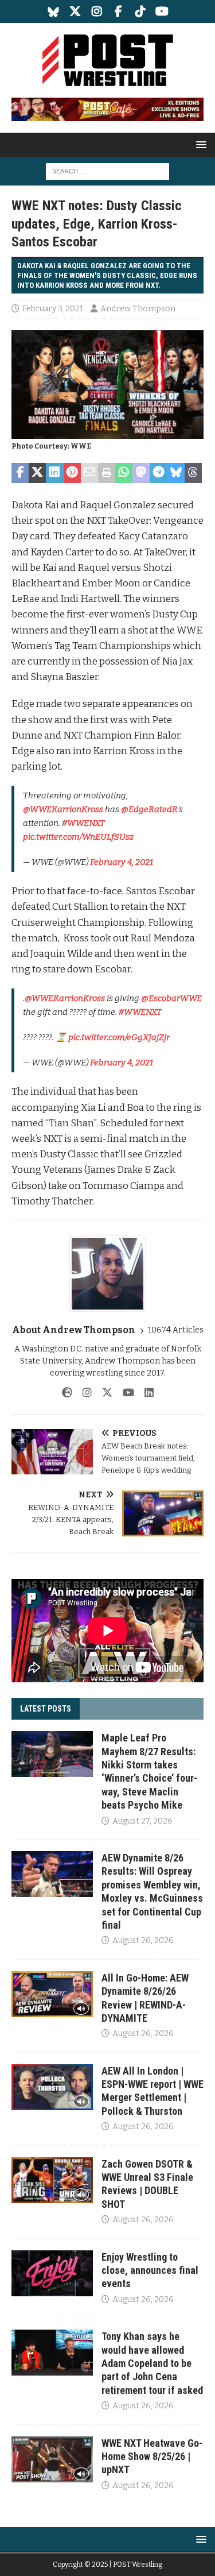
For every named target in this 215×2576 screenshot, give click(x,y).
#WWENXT (83, 823)
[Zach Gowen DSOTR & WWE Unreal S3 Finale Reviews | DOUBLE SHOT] (52, 2180)
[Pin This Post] (72, 473)
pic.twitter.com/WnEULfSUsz (78, 837)
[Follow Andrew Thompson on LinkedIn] (145, 1393)
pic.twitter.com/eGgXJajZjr (119, 1037)
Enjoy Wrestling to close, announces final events (150, 2270)
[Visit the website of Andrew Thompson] (67, 1393)
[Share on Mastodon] (141, 473)
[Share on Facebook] (20, 473)
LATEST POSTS (46, 1709)
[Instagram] (97, 11)
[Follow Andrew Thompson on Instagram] (83, 1393)
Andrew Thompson (138, 309)
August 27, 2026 (142, 1821)
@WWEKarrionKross (63, 809)
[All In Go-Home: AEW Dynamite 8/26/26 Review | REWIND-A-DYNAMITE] (52, 1994)
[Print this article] (107, 473)
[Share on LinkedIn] (54, 473)
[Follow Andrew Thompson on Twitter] (103, 1393)
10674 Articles (176, 1330)
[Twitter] (75, 11)
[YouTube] (162, 11)
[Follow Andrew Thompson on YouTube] (124, 1393)
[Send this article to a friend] (89, 473)
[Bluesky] (53, 11)
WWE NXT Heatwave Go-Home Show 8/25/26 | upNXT (152, 2457)
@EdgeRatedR (149, 809)
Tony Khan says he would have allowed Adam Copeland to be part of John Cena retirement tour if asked (152, 2363)
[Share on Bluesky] (176, 473)
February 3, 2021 (53, 309)
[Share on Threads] (193, 473)
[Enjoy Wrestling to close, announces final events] (52, 2273)
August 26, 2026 (143, 1940)
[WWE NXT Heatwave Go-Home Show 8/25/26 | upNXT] (52, 2459)
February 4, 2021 (122, 862)
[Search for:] (107, 171)
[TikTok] (140, 11)
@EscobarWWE (171, 998)
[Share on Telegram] (158, 473)
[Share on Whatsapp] (124, 473)
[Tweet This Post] (37, 473)
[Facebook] (118, 11)
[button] (199, 144)
